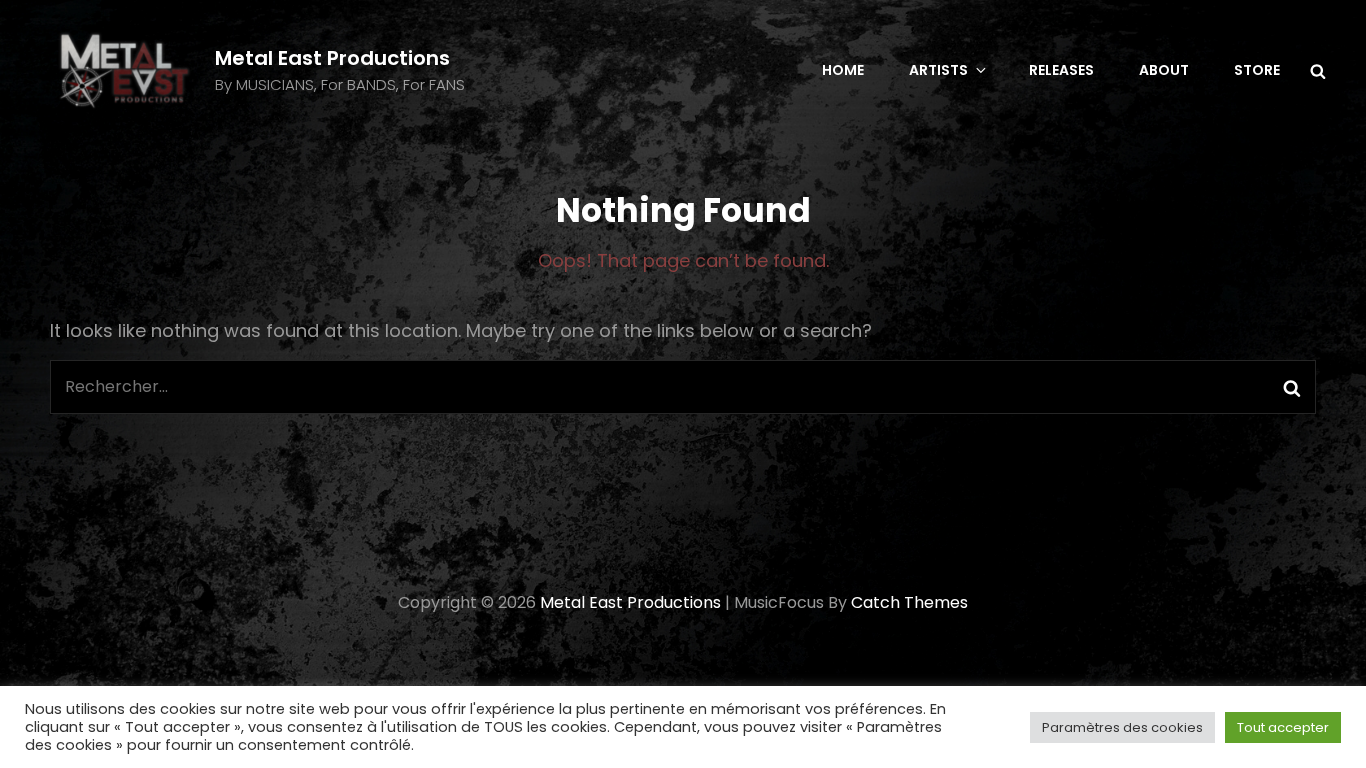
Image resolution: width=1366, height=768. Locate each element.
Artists (938, 70)
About (1164, 70)
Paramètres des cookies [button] (1122, 727)
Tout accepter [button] (1283, 727)
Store (1257, 70)
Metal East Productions (332, 58)
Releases (1061, 70)
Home (843, 70)
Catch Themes (909, 602)
